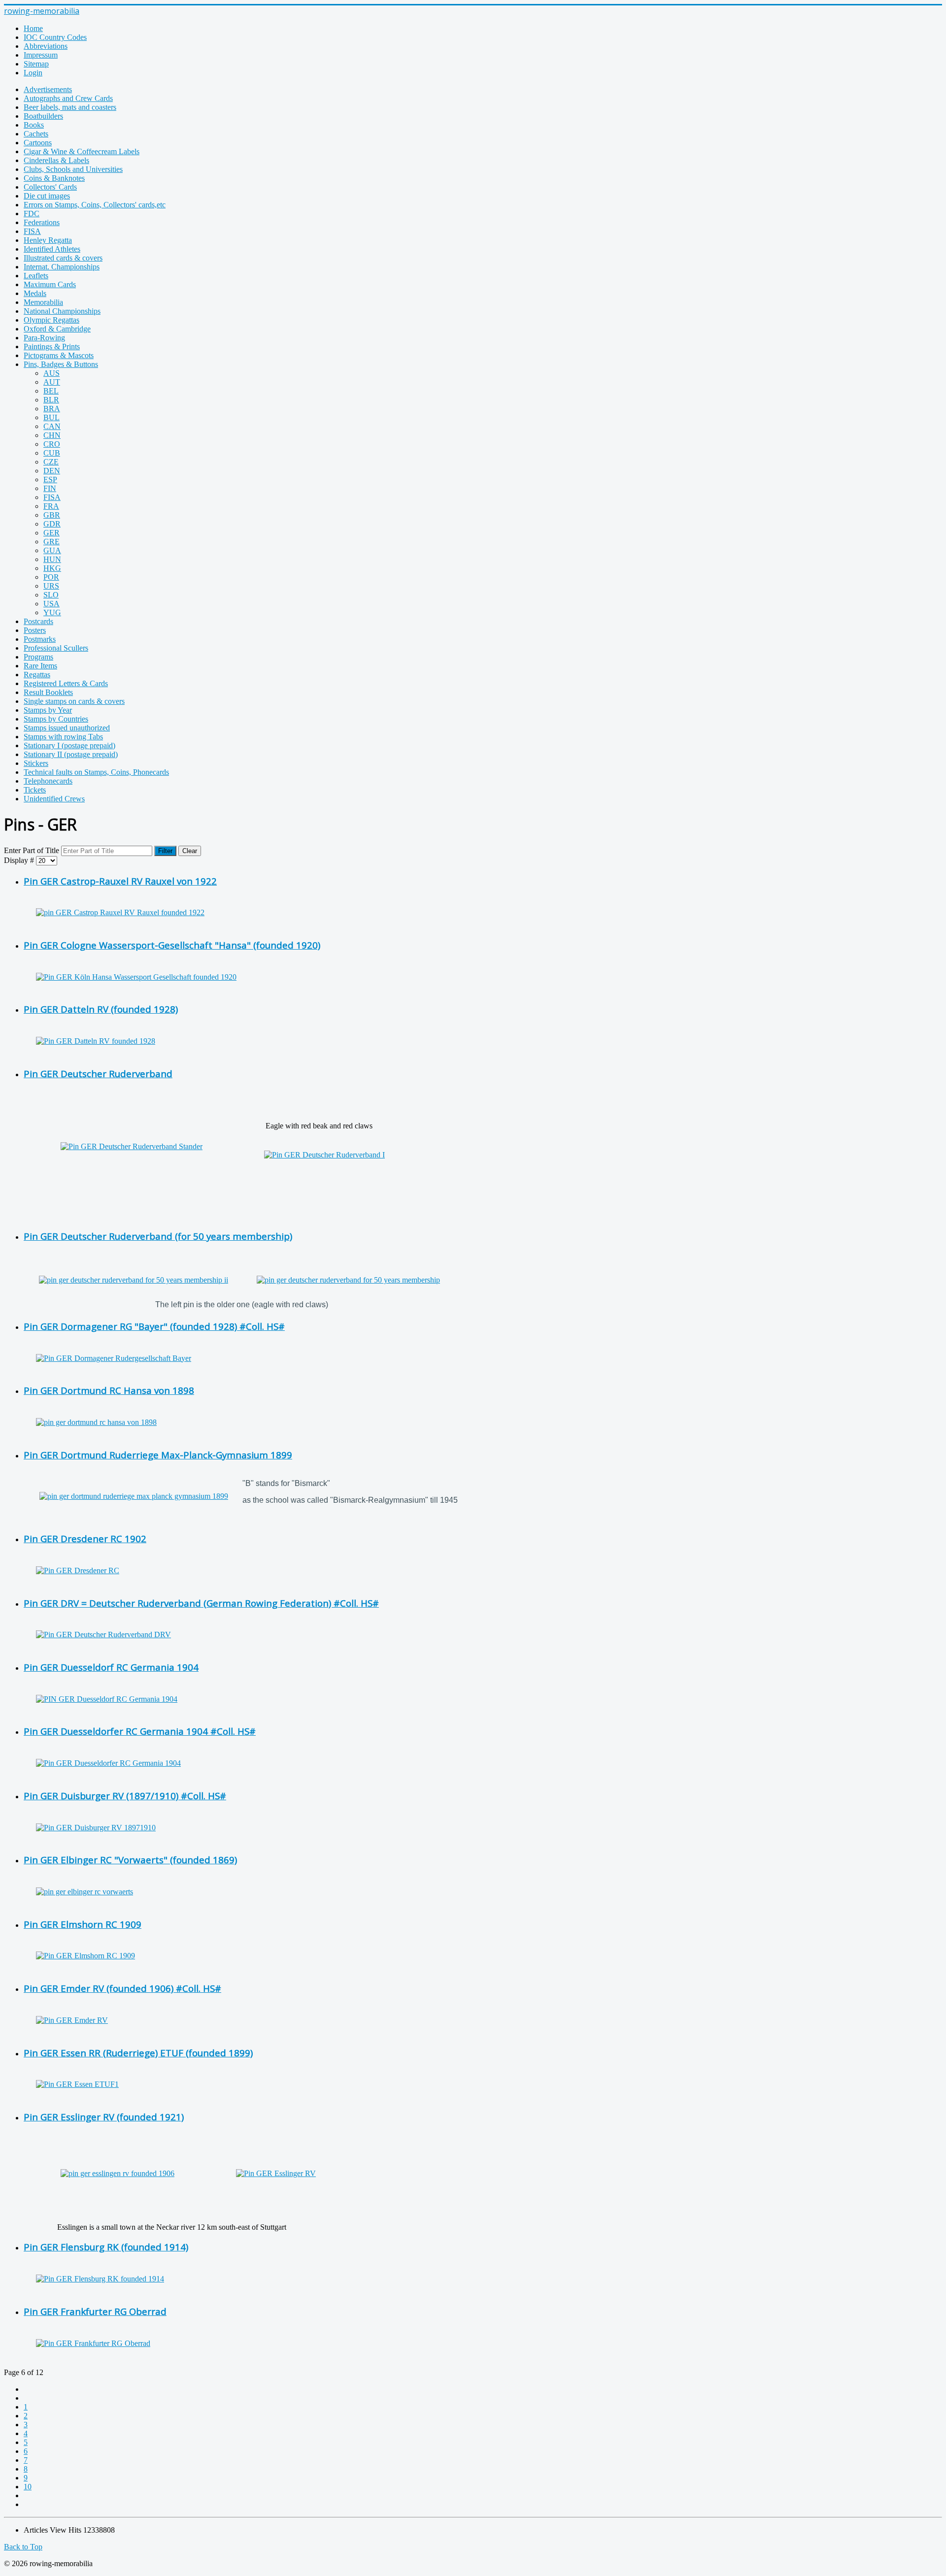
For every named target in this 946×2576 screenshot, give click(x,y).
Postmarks (40, 639)
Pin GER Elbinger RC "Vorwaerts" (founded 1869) (130, 1860)
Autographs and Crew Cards (68, 98)
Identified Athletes (52, 249)
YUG (52, 612)
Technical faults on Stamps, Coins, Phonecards (96, 772)
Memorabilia (43, 302)
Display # (20, 860)
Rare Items (40, 666)
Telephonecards (48, 781)
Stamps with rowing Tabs (63, 737)
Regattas (37, 675)
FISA (32, 231)
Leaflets (36, 276)
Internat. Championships (62, 267)
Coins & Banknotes (54, 178)
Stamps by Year (48, 710)
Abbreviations (46, 46)
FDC (32, 214)
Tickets (35, 790)
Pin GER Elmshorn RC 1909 (83, 1924)
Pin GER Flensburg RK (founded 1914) (106, 2247)
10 (28, 2487)
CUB (52, 453)
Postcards (38, 621)
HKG (52, 568)
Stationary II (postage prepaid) (71, 754)
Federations (42, 222)
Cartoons (38, 143)
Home (33, 28)
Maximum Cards (50, 284)
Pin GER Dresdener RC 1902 (85, 1538)
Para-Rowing (44, 338)
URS (51, 586)
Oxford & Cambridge (57, 329)
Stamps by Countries (56, 719)
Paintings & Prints (52, 347)
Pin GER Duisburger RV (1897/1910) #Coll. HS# (125, 1796)
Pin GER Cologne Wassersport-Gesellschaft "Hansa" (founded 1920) (172, 945)
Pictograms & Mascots (59, 355)
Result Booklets (48, 692)
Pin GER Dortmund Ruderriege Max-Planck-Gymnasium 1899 (158, 1455)
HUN (52, 559)
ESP (50, 479)
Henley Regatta (48, 240)
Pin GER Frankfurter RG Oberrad (95, 2311)
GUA (52, 550)
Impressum (41, 55)
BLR (51, 400)
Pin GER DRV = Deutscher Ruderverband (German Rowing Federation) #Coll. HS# (201, 1603)
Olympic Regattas (51, 320)
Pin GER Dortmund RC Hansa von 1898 (109, 1390)
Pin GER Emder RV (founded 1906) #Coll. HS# (122, 1988)
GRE (51, 542)
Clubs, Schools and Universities (73, 169)
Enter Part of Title (33, 850)
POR (51, 577)
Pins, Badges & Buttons (61, 364)
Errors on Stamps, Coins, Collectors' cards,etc (95, 205)
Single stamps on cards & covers (74, 701)
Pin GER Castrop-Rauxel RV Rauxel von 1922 (120, 881)
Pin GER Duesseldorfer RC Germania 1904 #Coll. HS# (140, 1731)
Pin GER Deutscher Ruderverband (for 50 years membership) (158, 1236)
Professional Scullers (56, 648)
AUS (51, 373)
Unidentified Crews (54, 799)
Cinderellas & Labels (56, 160)
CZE (51, 462)
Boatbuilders (43, 116)
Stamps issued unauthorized (67, 728)
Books (34, 125)
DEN (52, 471)
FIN (50, 488)
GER (51, 533)
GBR (52, 515)
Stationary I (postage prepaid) (69, 745)
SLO (51, 595)
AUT (52, 382)
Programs (38, 657)
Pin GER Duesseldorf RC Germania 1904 (111, 1667)
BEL (51, 391)
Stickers (36, 763)
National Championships (62, 311)
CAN (52, 426)
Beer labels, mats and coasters (70, 107)
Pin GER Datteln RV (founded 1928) (101, 1009)
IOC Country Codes (55, 37)
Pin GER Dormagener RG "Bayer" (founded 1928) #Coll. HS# (154, 1326)
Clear (190, 851)
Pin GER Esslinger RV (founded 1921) (104, 2117)
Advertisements (48, 89)
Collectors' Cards (50, 187)
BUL (51, 417)
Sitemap (36, 64)
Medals (35, 293)
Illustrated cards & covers (63, 258)
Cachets (36, 134)
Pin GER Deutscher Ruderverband (98, 1073)
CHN (52, 435)
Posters (35, 630)
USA (51, 604)
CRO (52, 444)
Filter (165, 851)
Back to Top (23, 2547)
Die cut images (47, 196)
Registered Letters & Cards (66, 683)
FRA (51, 506)
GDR (52, 524)
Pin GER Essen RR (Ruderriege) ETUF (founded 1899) (138, 2053)
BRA (52, 409)
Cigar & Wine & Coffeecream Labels (82, 151)
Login (33, 73)
